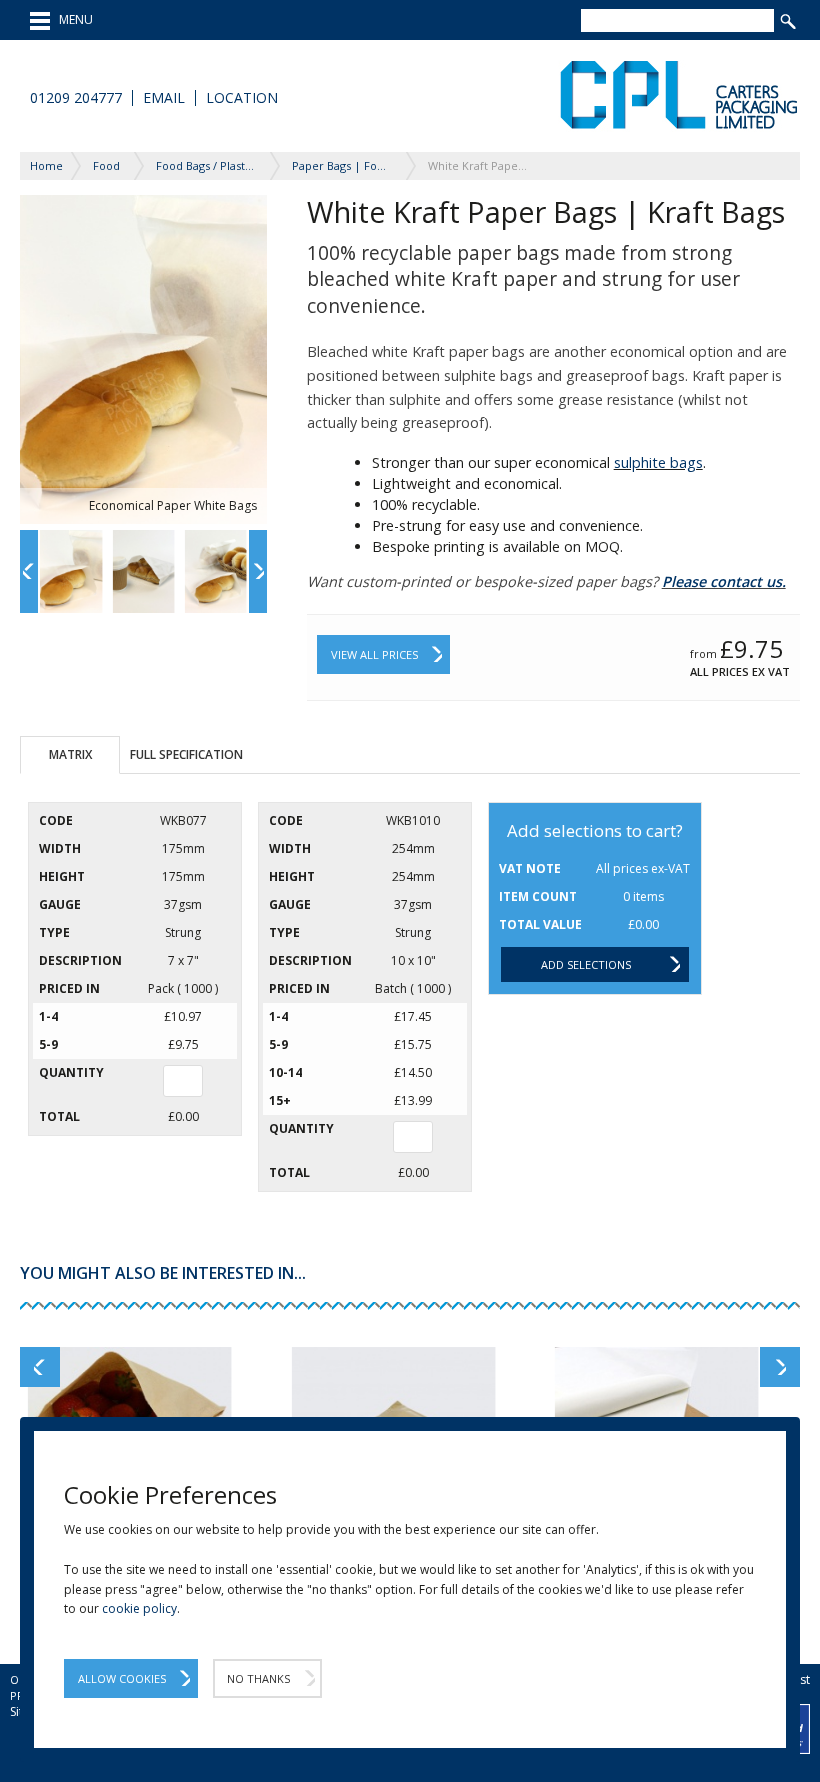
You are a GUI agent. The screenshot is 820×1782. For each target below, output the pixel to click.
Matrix (70, 754)
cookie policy (139, 1608)
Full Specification (186, 754)
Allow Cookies (122, 1678)
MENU (71, 19)
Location (242, 98)
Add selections (586, 964)
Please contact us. (724, 581)
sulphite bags (658, 462)
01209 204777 (76, 98)
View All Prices (374, 654)
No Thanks (258, 1678)
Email (164, 98)
